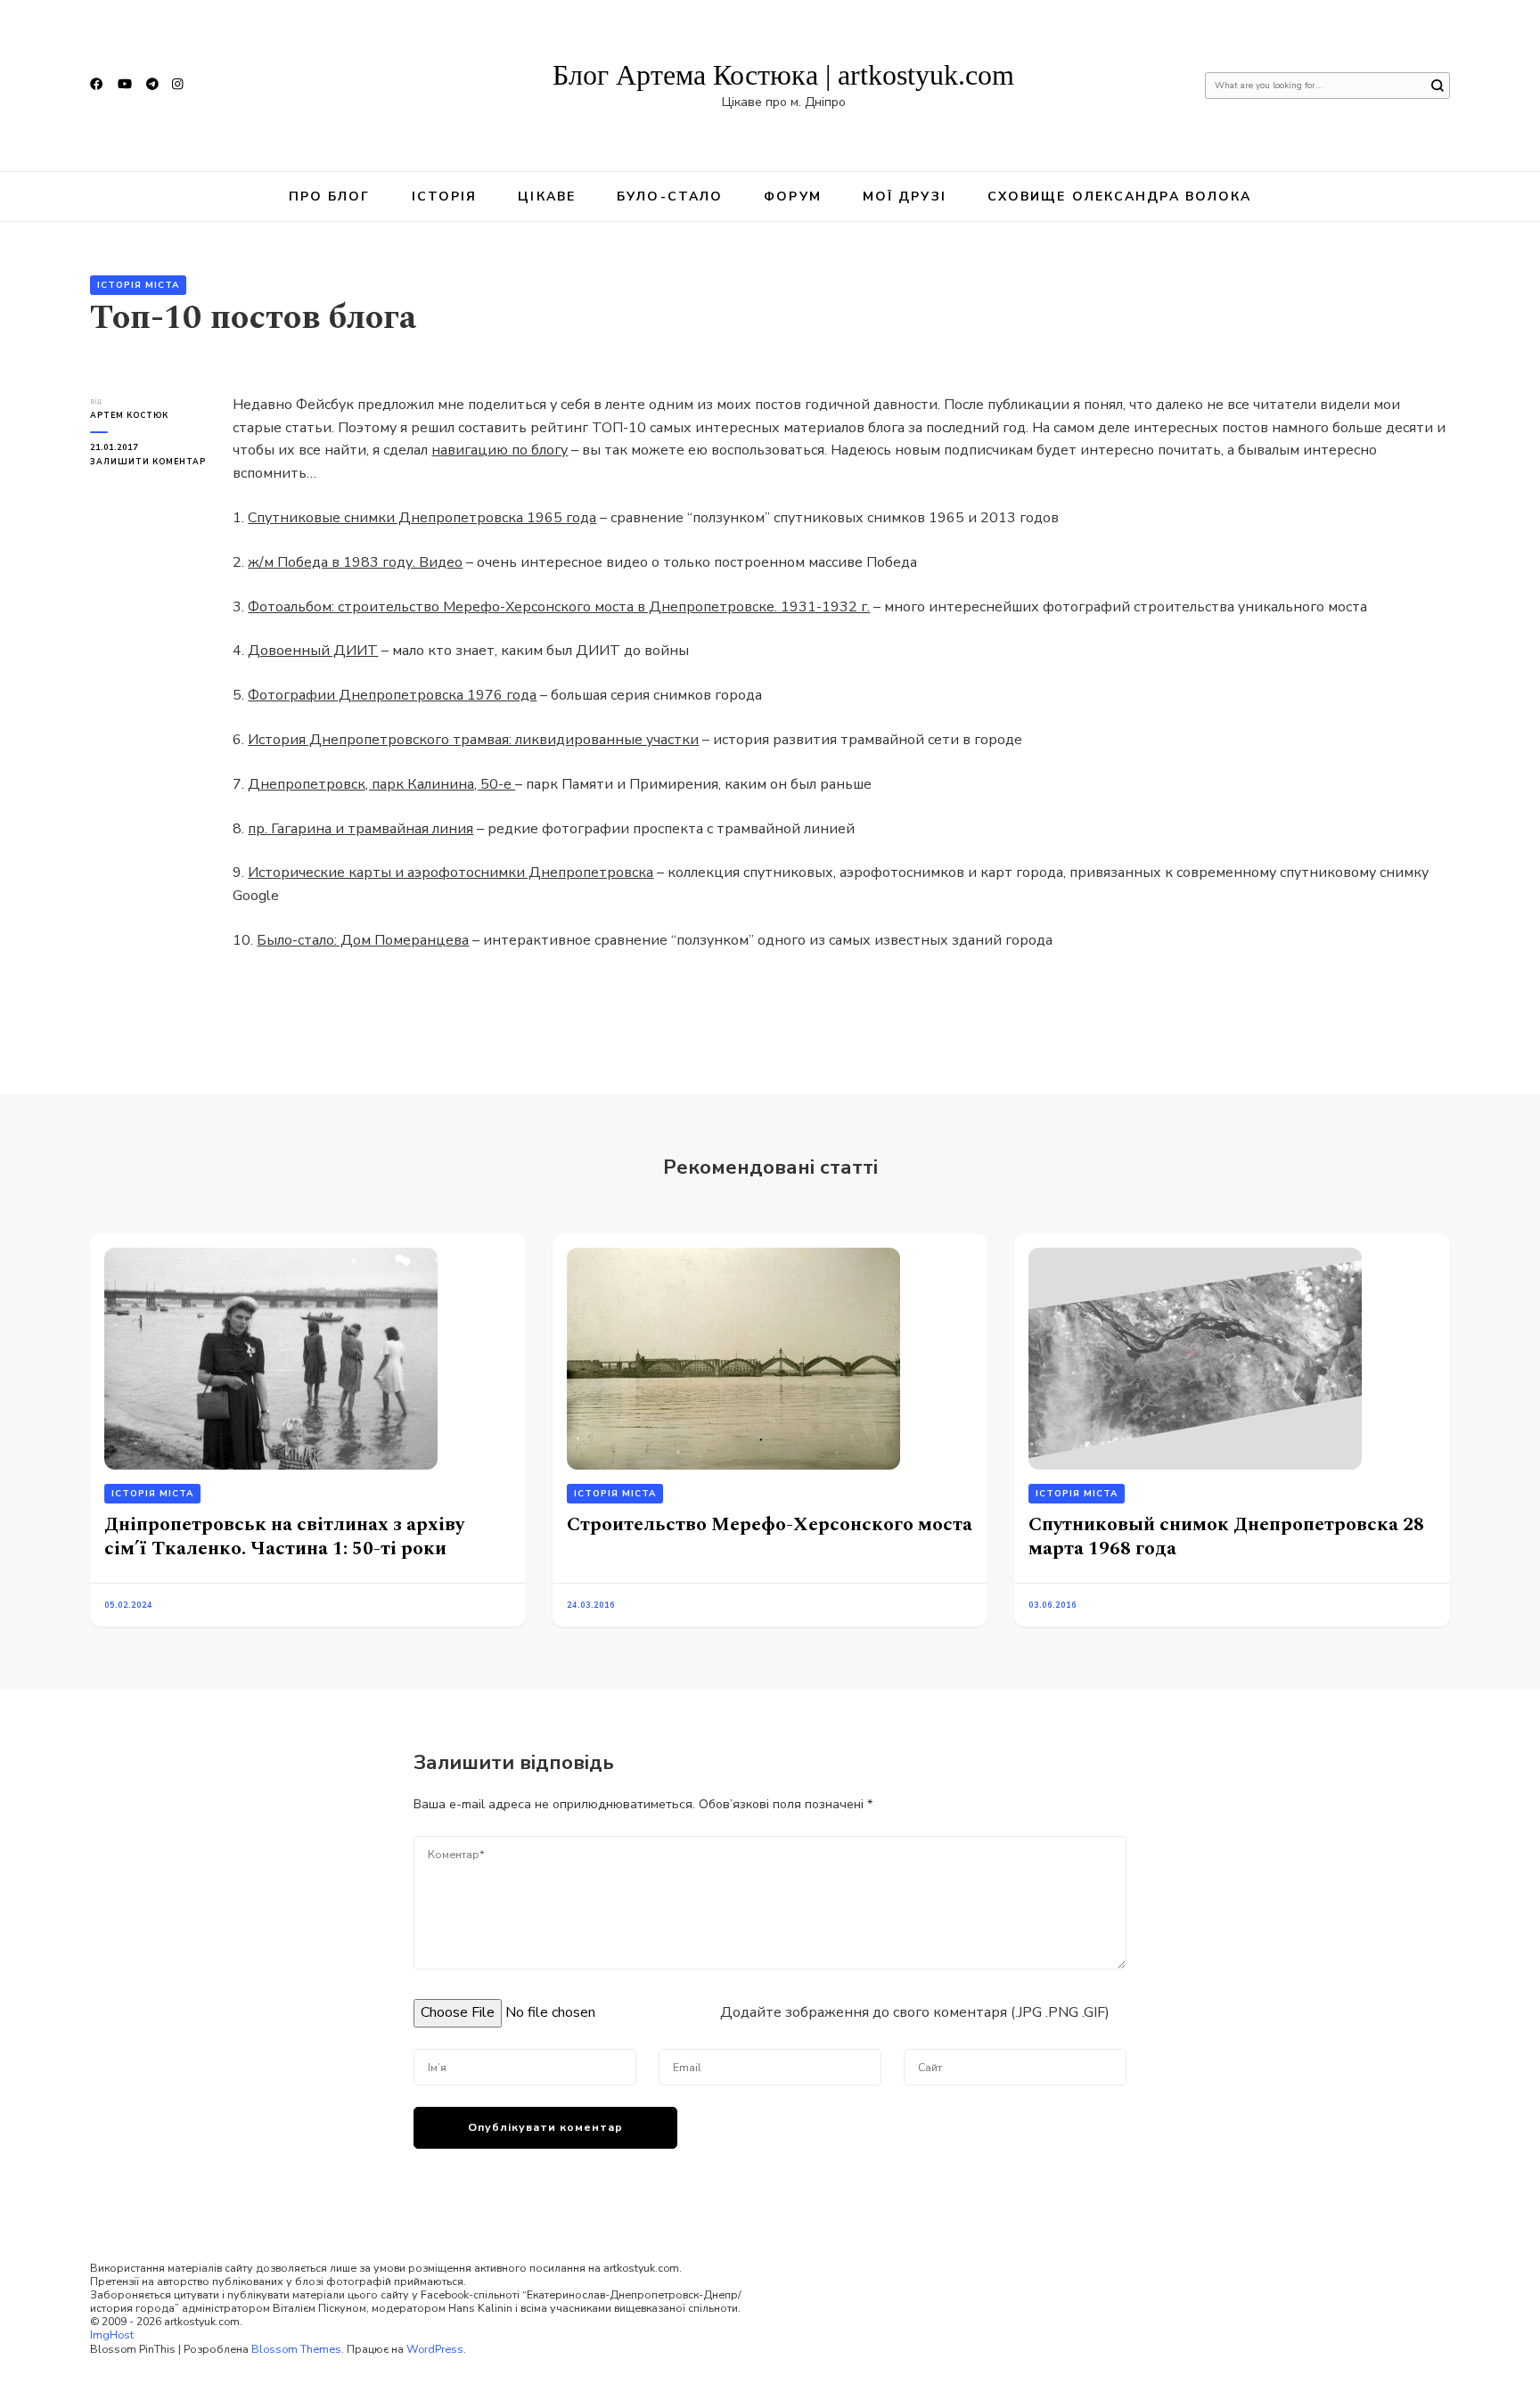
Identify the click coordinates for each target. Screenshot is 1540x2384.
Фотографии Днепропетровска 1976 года (392, 695)
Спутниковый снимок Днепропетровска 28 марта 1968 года (1226, 1536)
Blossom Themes (296, 2349)
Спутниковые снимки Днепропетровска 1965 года (422, 518)
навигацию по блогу (500, 450)
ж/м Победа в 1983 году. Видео (355, 562)
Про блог (330, 197)
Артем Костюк (129, 415)
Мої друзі (905, 197)
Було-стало (670, 197)
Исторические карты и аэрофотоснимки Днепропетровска (451, 872)
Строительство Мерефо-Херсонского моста (770, 1524)
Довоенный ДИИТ (313, 651)
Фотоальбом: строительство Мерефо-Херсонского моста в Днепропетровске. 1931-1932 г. (559, 607)
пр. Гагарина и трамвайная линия (360, 829)
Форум (793, 197)
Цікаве (547, 197)
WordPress (435, 2349)
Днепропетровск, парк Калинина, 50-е (381, 784)
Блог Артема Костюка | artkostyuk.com (783, 75)
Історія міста (138, 285)
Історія (445, 197)
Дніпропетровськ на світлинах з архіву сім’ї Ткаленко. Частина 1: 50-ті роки (284, 1536)
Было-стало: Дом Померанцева (363, 940)
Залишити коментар (148, 462)
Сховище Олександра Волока (1120, 197)
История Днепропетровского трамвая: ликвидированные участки (473, 740)
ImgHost (112, 2335)
